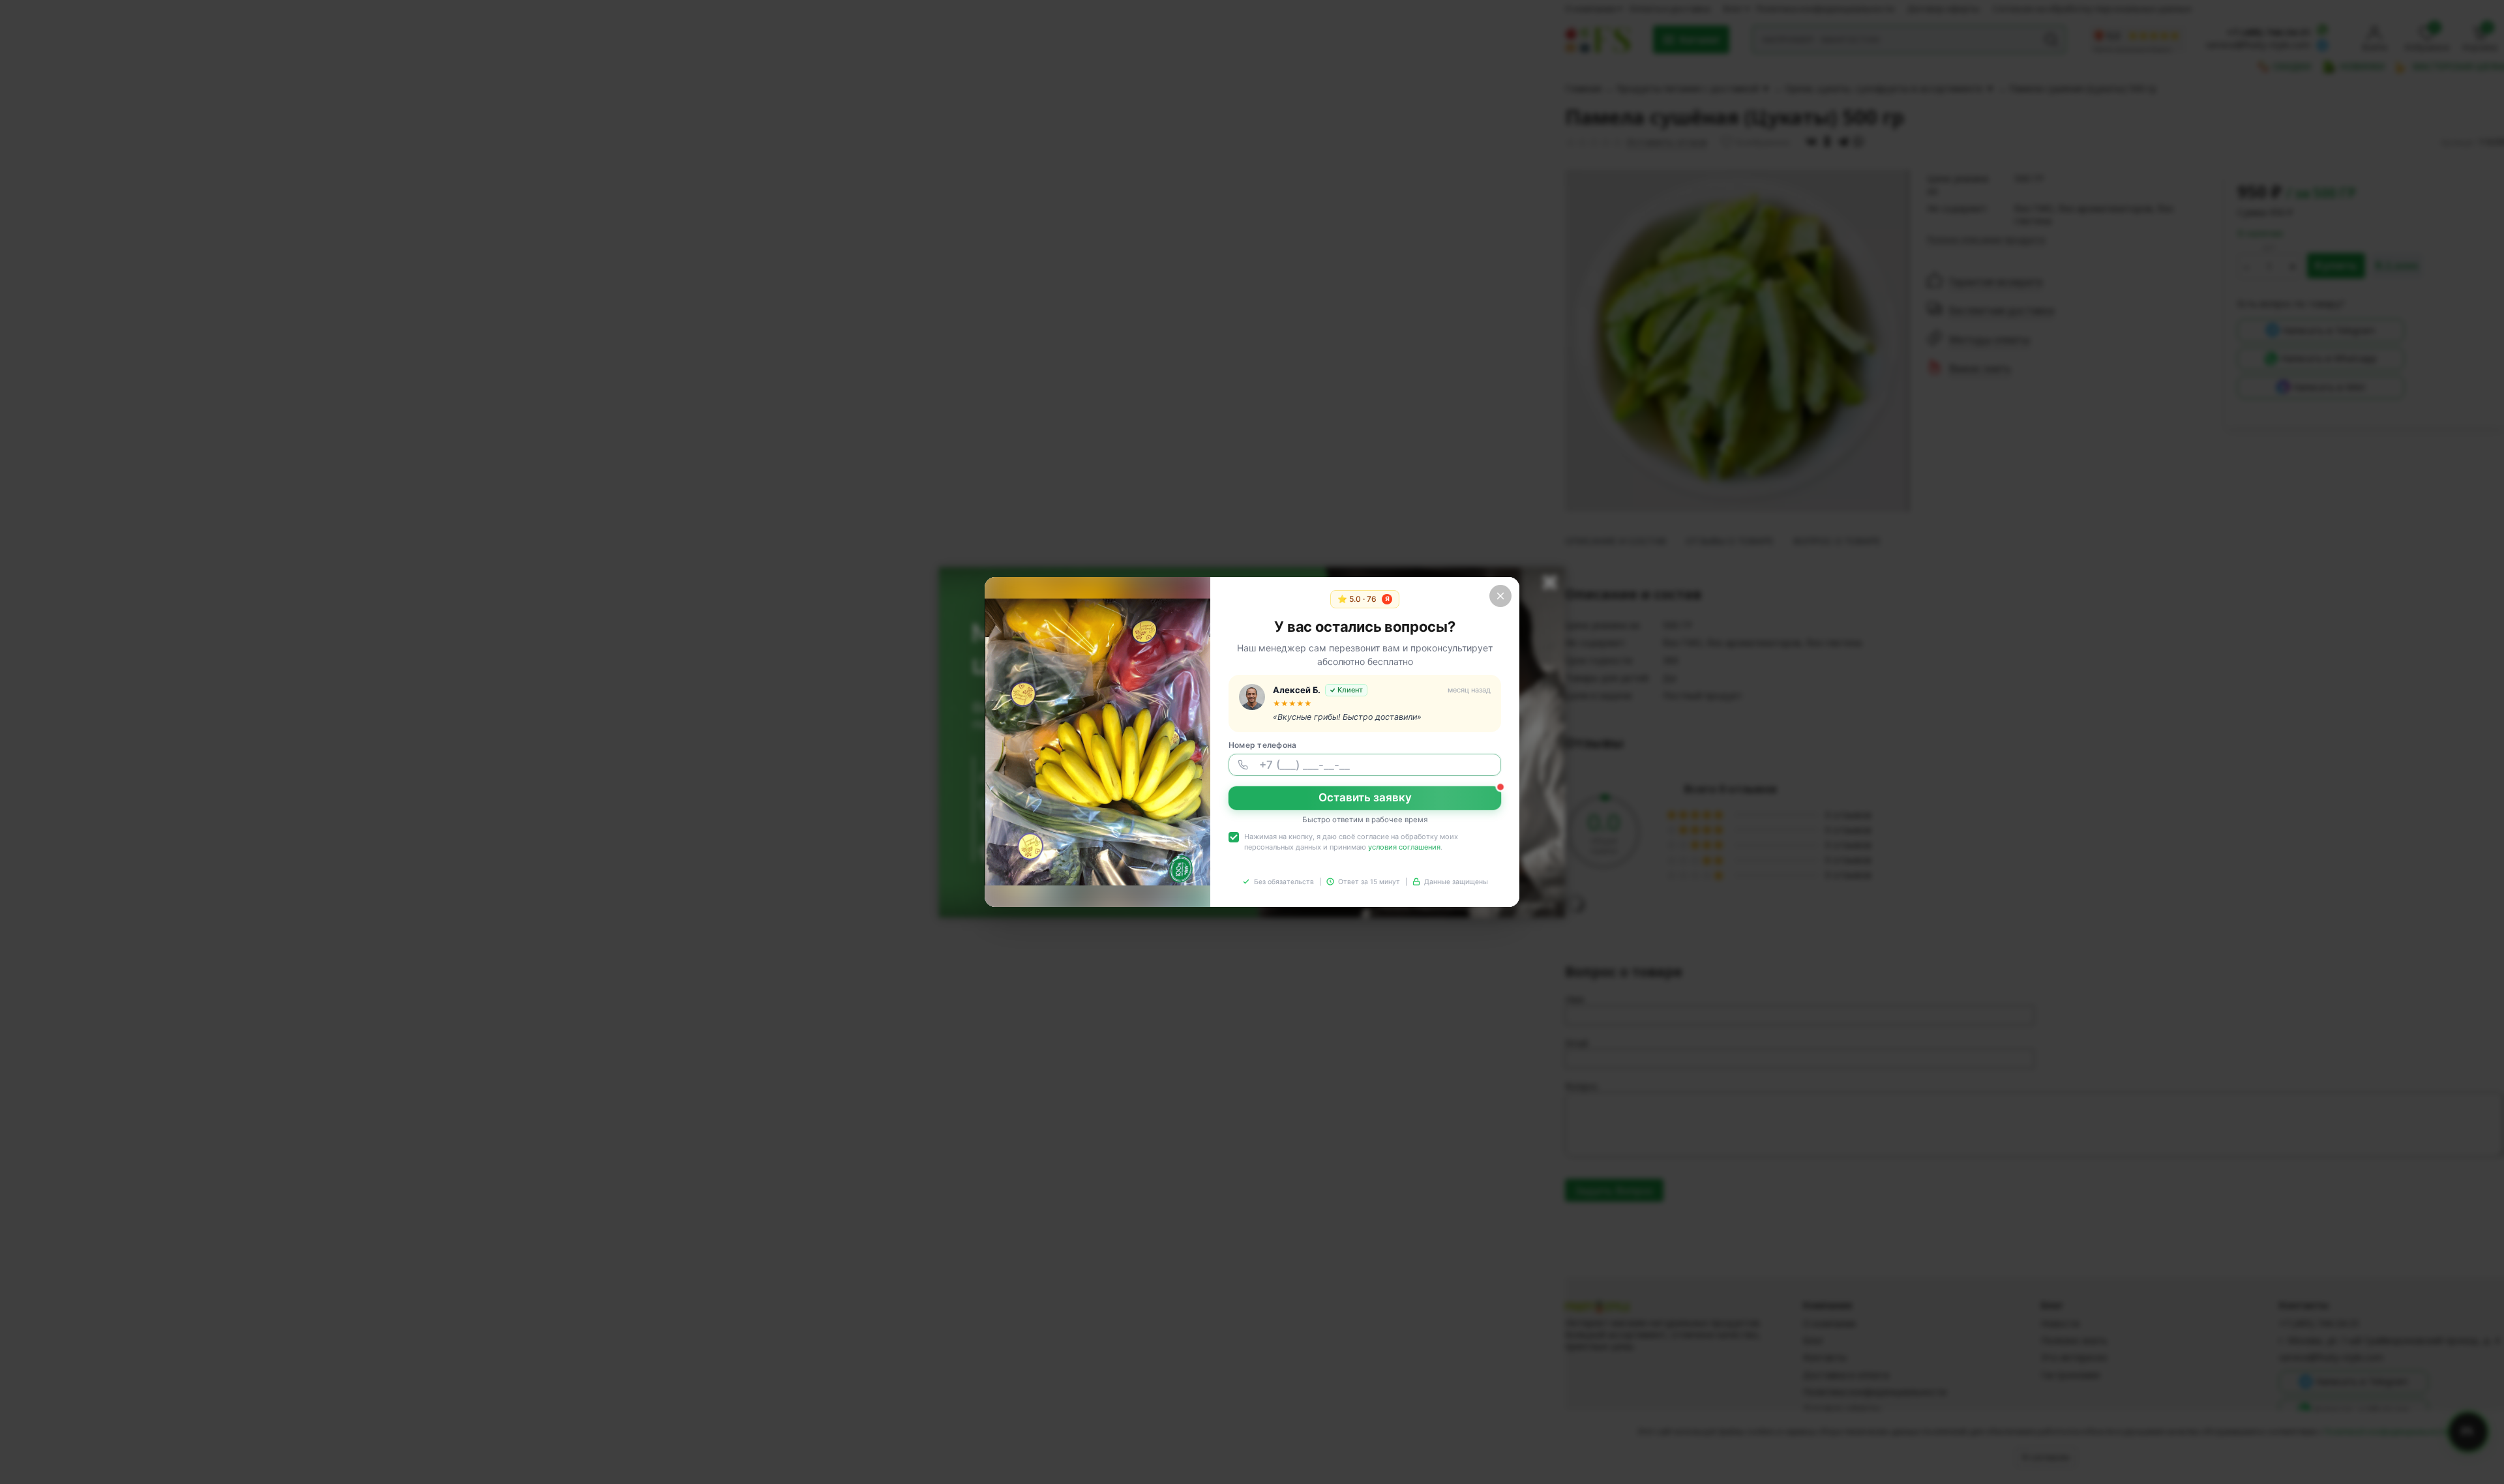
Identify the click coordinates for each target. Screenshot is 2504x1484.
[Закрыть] (1500, 596)
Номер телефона (1262, 745)
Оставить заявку (1365, 797)
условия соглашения (1404, 847)
